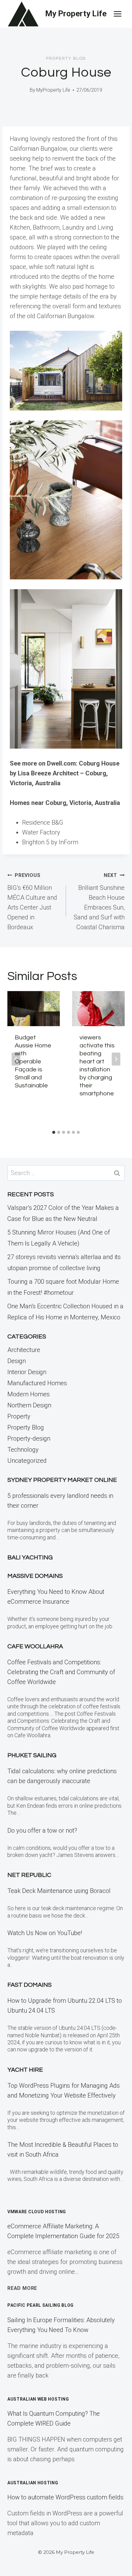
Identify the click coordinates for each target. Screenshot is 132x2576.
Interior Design (27, 1372)
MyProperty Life (53, 90)
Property (19, 1416)
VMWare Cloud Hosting (37, 2212)
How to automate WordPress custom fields (65, 2497)
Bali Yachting (30, 1558)
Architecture (24, 1350)
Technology (23, 1450)
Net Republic (29, 1875)
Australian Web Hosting (38, 2399)
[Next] (116, 1059)
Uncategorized (27, 1461)
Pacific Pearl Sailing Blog (41, 2305)
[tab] (54, 1132)
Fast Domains (29, 1985)
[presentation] (34, 1009)
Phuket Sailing (32, 1755)
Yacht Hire (25, 2070)
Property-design (29, 1438)
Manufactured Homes (37, 1383)
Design (17, 1361)
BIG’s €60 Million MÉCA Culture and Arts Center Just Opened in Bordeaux (32, 902)
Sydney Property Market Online (62, 1480)
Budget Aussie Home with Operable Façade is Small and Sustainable (33, 1062)
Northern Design (29, 1405)
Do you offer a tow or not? (42, 1830)
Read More (22, 2288)
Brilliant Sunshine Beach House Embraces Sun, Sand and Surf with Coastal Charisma (99, 902)
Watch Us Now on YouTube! (45, 1933)
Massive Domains (35, 1576)
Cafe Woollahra (35, 1646)
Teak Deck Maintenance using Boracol (59, 1891)
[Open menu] (117, 14)
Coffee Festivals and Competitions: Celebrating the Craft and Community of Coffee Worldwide (61, 1672)
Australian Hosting (33, 2483)
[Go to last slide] (16, 1059)
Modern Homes (29, 1394)
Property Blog (66, 58)
